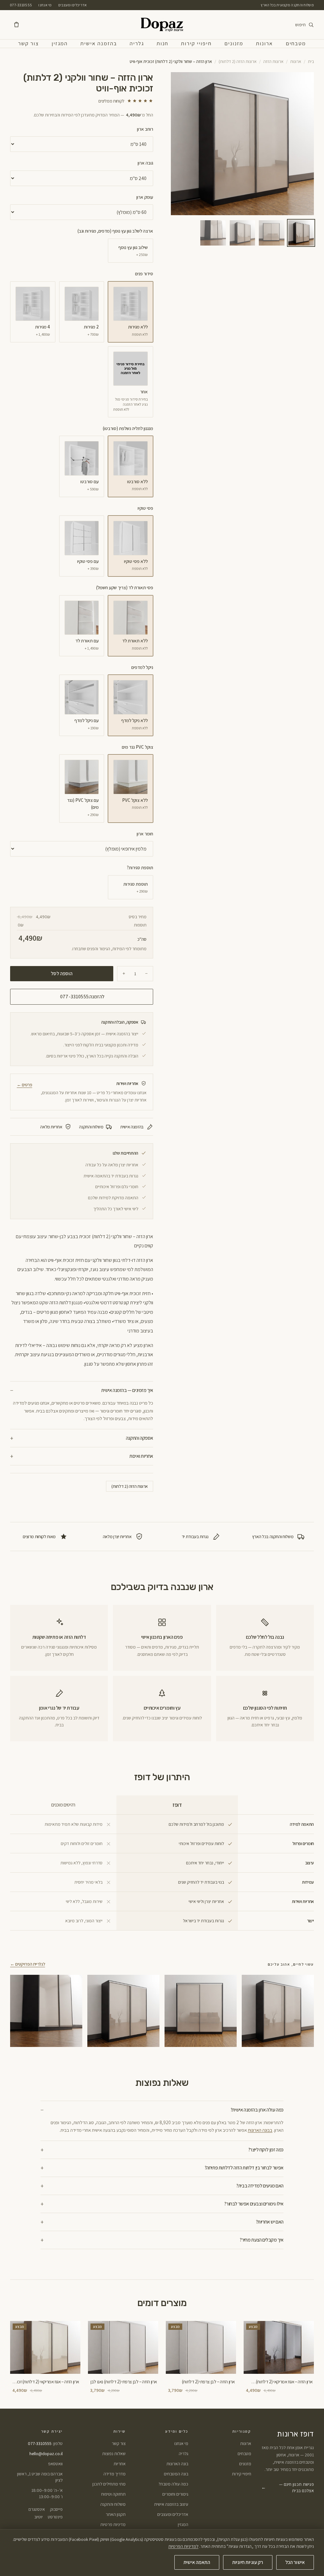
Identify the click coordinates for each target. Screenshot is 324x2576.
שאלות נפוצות (114, 2454)
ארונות (265, 43)
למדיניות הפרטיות (183, 2546)
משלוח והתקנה (113, 2504)
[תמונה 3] (243, 233)
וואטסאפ (55, 2464)
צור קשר (28, 43)
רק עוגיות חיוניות (248, 2562)
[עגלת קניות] (16, 25)
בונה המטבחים (176, 2474)
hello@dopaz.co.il (46, 2454)
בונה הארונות (177, 2464)
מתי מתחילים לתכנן (109, 2484)
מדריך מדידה (115, 2474)
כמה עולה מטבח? (173, 2484)
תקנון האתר (116, 2514)
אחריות (120, 2464)
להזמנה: (82, 997)
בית (311, 61)
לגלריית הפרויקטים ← (28, 1964)
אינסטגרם (37, 2509)
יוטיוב (38, 2517)
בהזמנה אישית (99, 43)
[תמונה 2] (272, 233)
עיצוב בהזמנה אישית (171, 2504)
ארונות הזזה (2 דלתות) (238, 61)
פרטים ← (25, 1085)
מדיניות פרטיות (113, 2524)
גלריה (137, 43)
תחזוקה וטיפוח (113, 2494)
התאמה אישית (197, 2562)
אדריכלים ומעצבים (73, 5)
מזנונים (234, 43)
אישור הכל (295, 2562)
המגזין (60, 43)
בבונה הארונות (260, 2130)
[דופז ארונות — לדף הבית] (162, 25)
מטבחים (296, 43)
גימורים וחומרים (175, 2494)
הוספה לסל (62, 973)
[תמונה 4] (213, 233)
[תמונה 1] (301, 233)
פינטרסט (55, 2517)
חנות (162, 43)
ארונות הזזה (273, 61)
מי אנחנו (45, 5)
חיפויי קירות (196, 43)
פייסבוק (56, 2509)
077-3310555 (21, 5)
